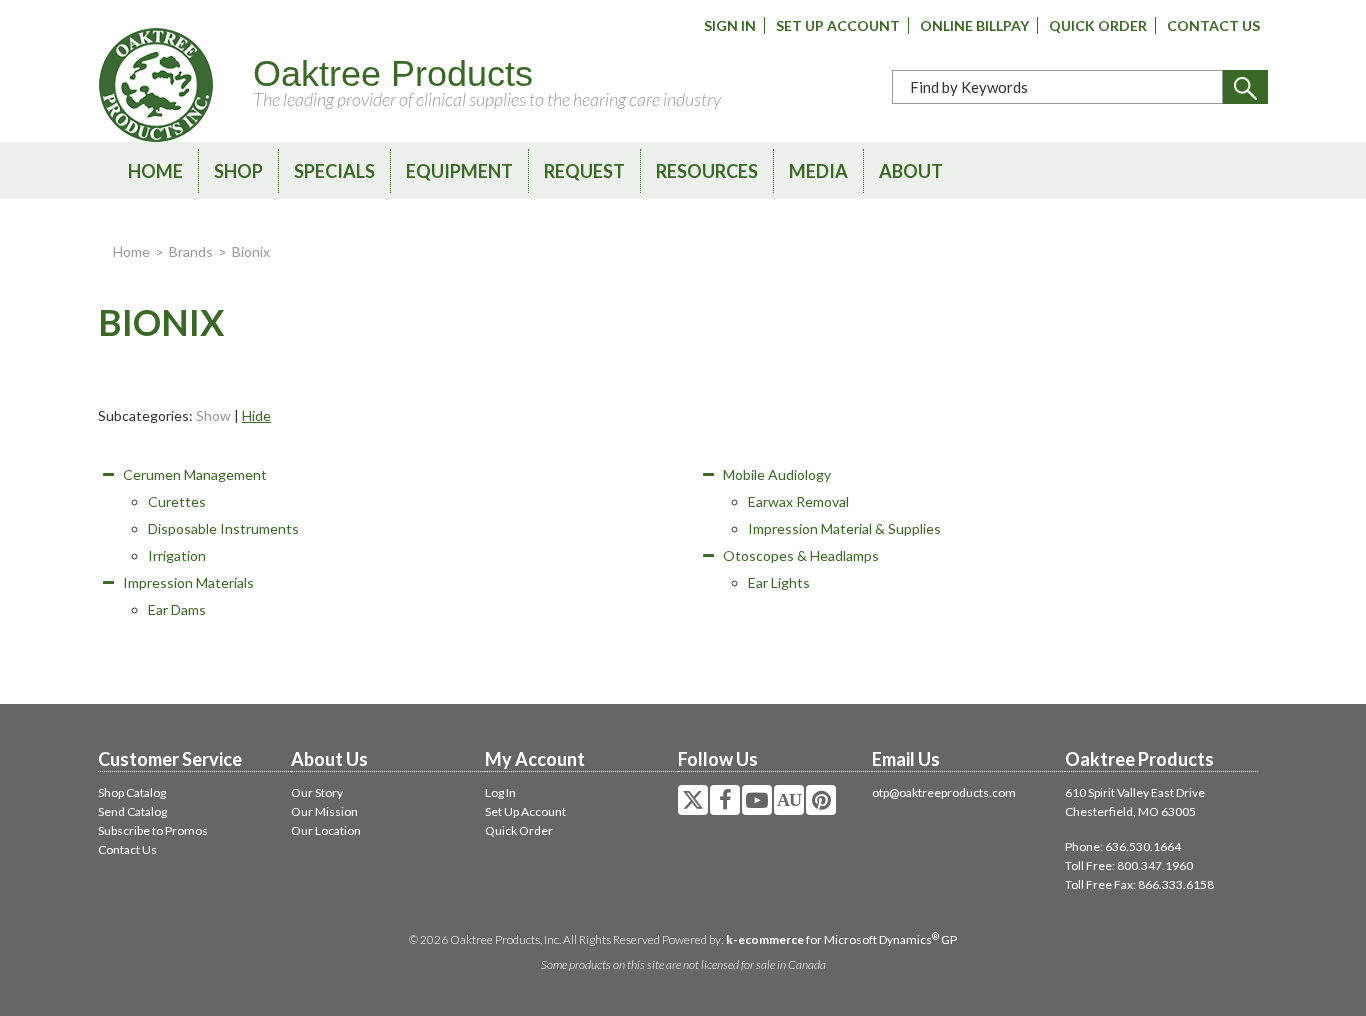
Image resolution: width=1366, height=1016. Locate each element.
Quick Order (1098, 25)
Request (584, 171)
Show (213, 415)
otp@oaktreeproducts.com (944, 792)
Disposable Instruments (223, 528)
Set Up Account (838, 25)
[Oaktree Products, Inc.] (156, 85)
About (911, 171)
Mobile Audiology (777, 474)
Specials (334, 171)
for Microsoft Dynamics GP (841, 939)
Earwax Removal (798, 501)
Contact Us (1213, 25)
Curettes (177, 501)
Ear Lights (779, 582)
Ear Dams (177, 609)
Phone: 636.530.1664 (1123, 846)
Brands (191, 251)
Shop (238, 171)
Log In (500, 792)
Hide (256, 415)
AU (789, 800)
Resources (707, 171)
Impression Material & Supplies (844, 528)
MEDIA (818, 171)
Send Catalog (132, 811)
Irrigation (177, 555)
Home (155, 171)
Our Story (317, 792)
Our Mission (324, 811)
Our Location (326, 830)
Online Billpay (974, 25)
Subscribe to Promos (153, 830)
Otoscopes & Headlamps (801, 555)
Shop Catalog (132, 792)
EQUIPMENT (459, 171)
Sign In (730, 25)
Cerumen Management (195, 474)
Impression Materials (188, 582)
